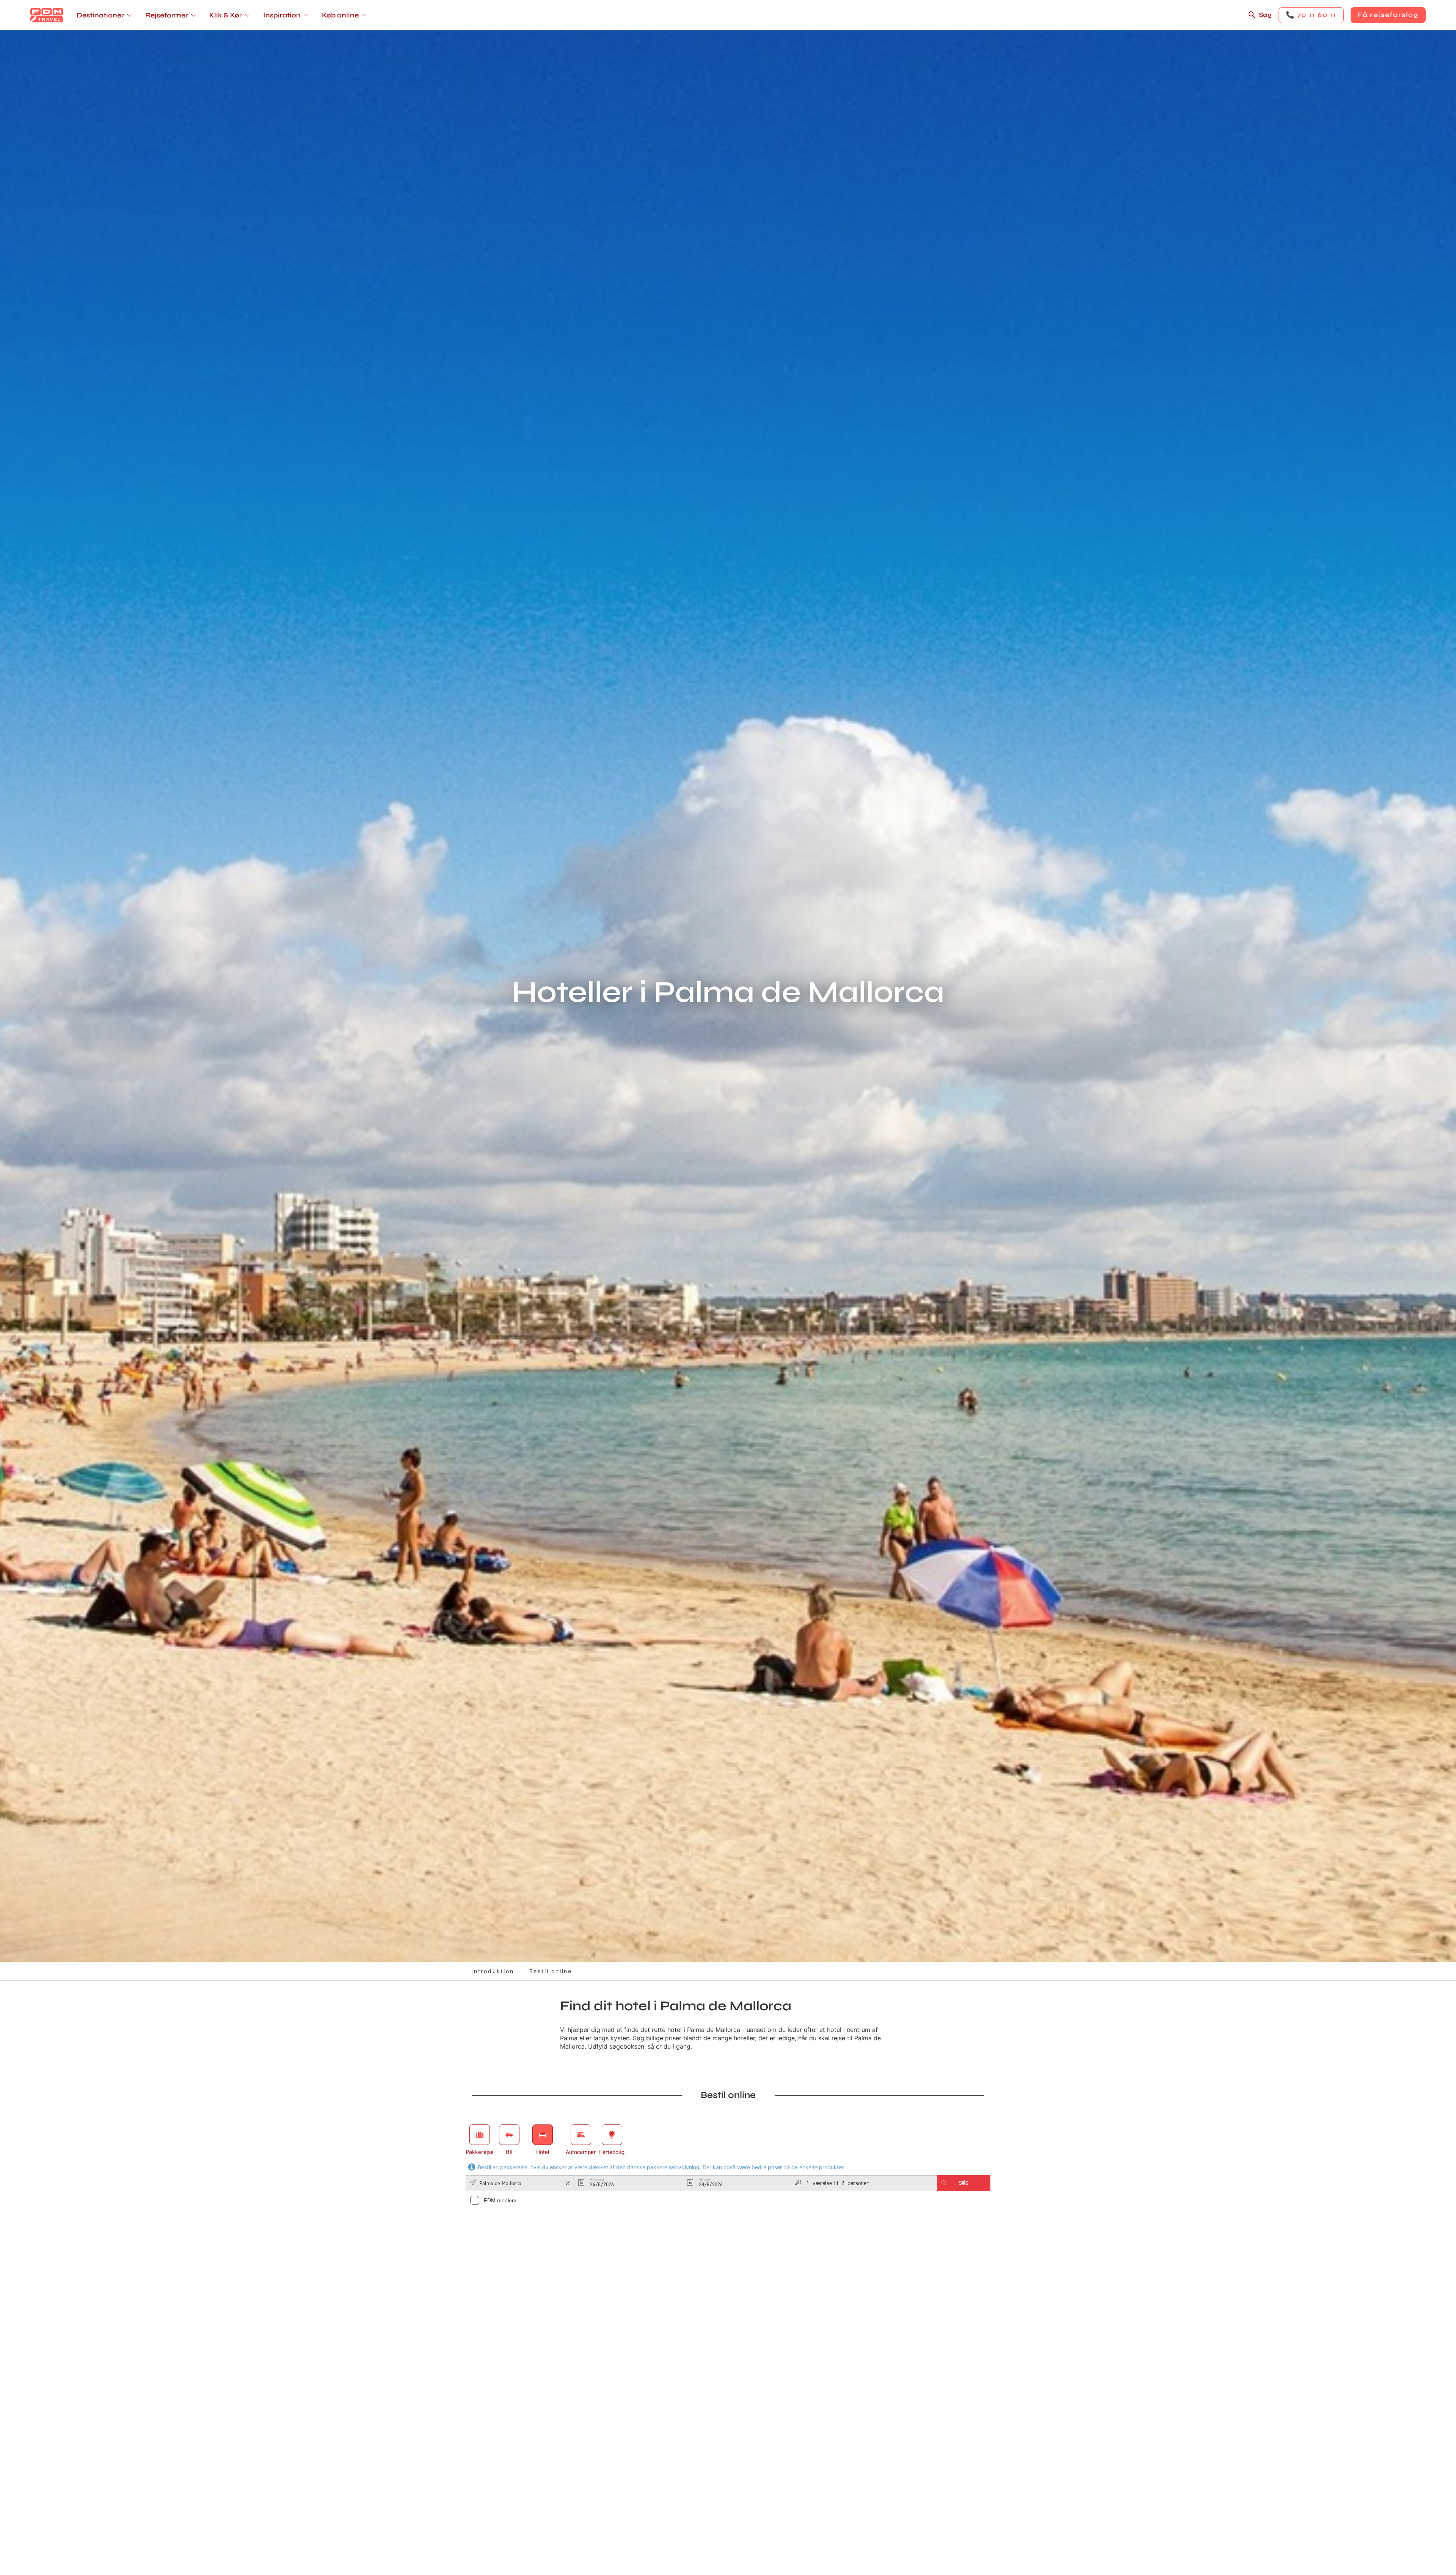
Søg (1265, 15)
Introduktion (493, 1971)
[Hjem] (47, 15)
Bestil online (551, 1971)
